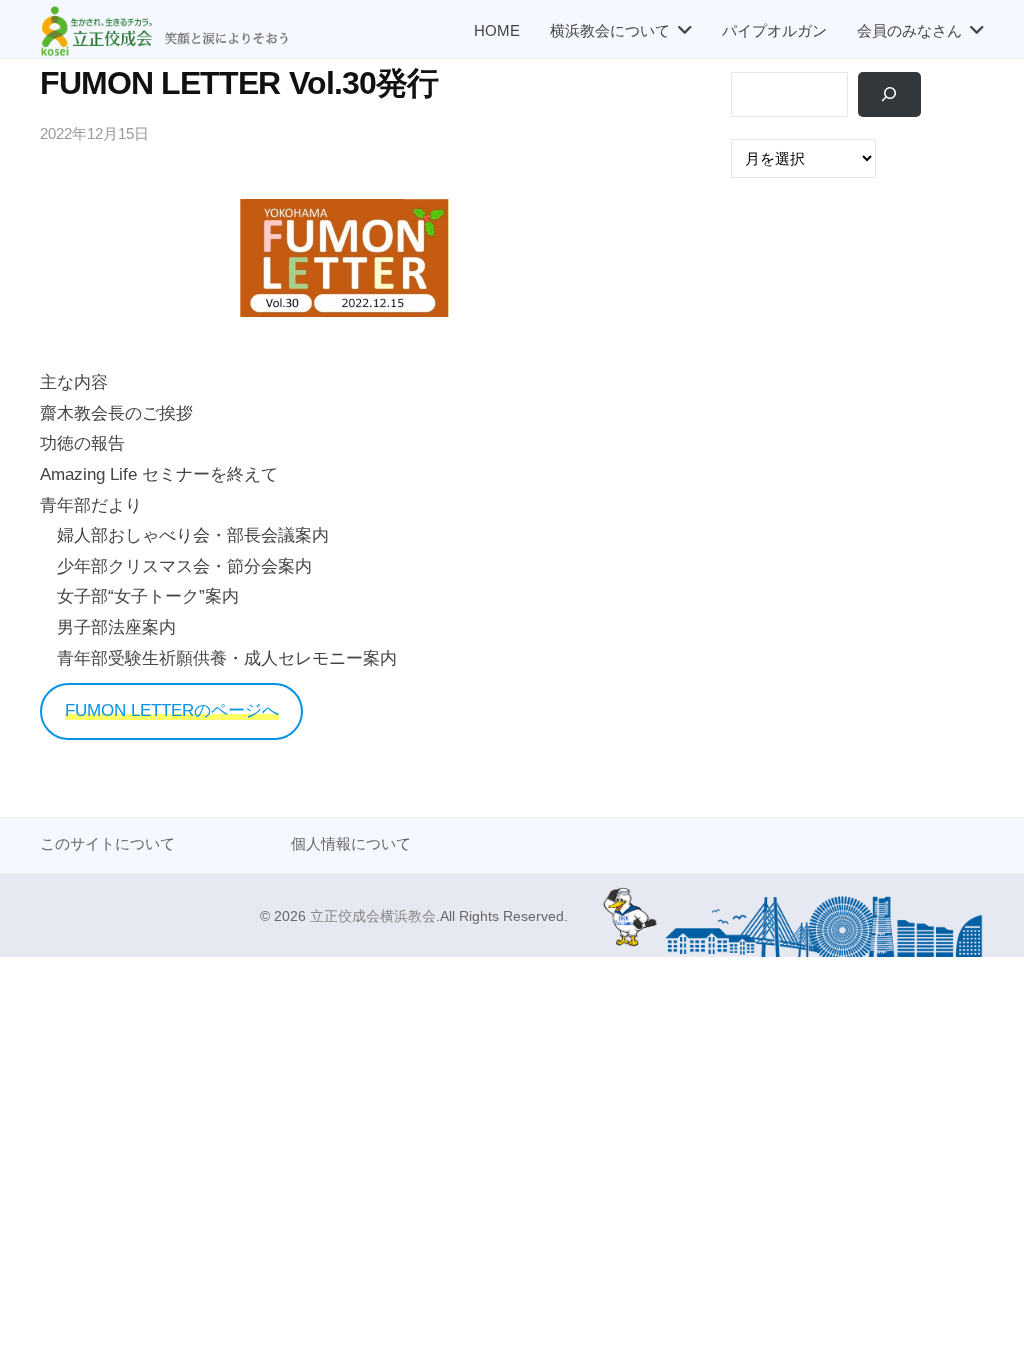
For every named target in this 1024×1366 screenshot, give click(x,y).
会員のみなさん (909, 30)
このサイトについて (107, 843)
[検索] (889, 94)
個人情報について (351, 843)
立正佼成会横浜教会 (373, 916)
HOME (497, 30)
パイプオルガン (774, 30)
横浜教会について (610, 30)
